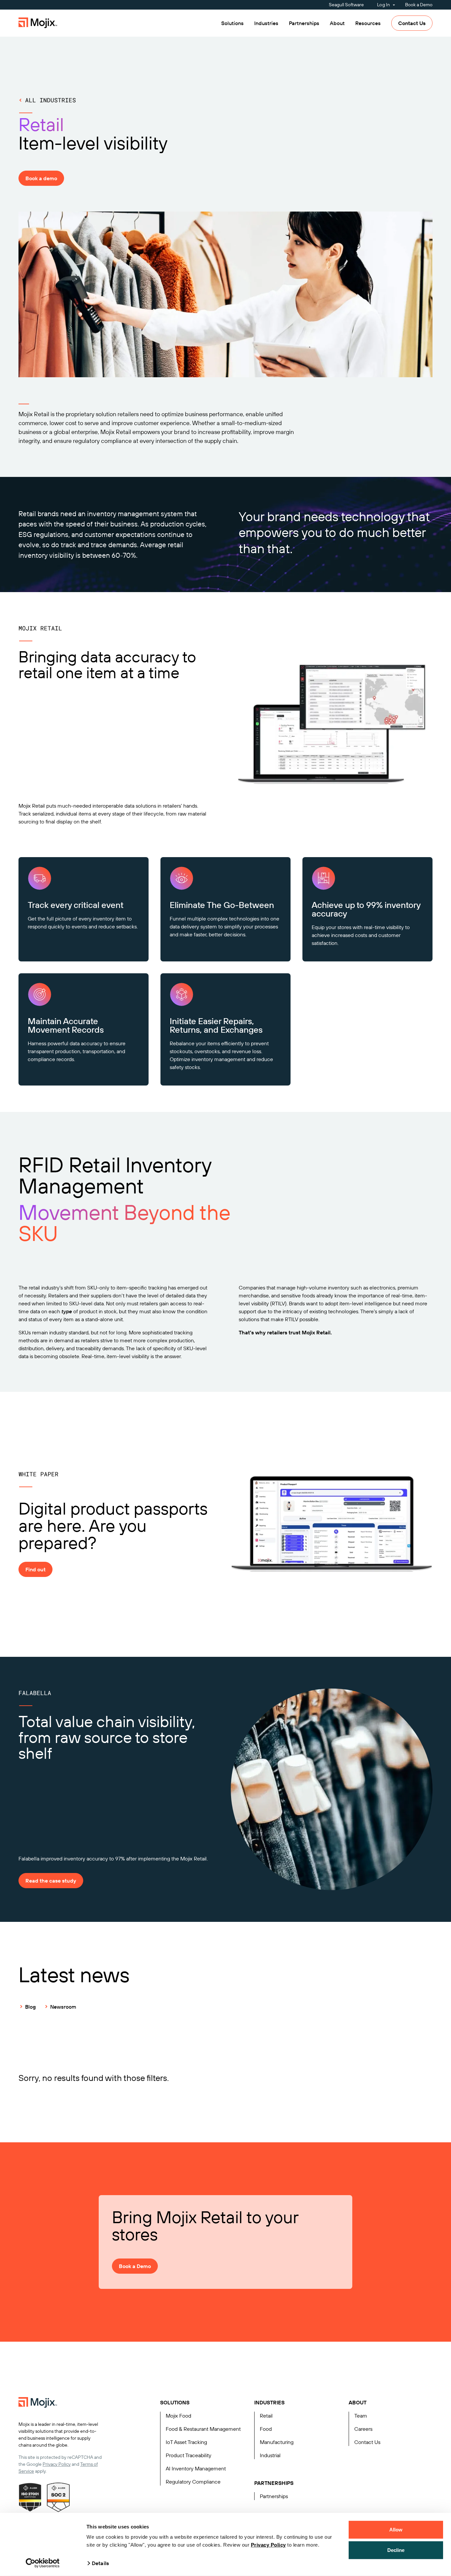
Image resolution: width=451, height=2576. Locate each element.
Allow (396, 2530)
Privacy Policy (268, 2545)
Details (100, 2563)
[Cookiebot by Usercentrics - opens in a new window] (43, 2563)
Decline (396, 2550)
